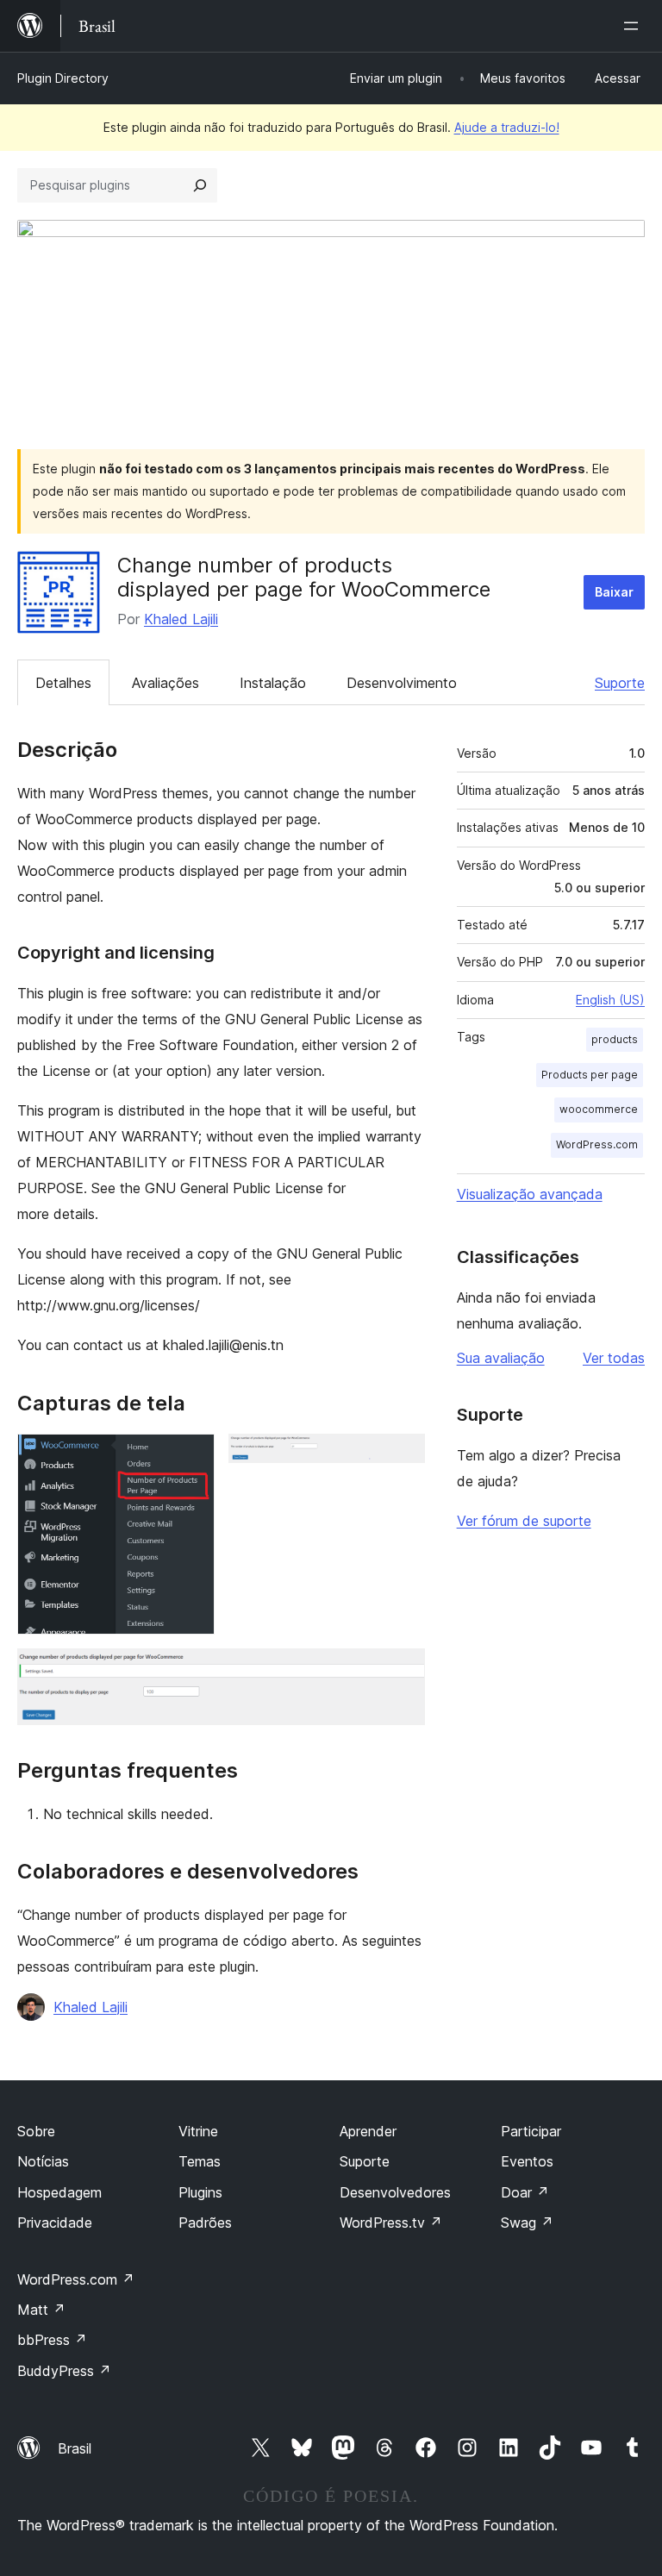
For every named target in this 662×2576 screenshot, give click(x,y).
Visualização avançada (530, 1194)
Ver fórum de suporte (524, 1521)
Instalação (273, 683)
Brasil (75, 2448)
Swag (527, 2223)
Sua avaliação (501, 1358)
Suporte (620, 683)
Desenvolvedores (395, 2192)
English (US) (610, 1000)
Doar (525, 2192)
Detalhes (63, 683)
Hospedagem (59, 2192)
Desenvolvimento (402, 683)
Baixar (614, 592)
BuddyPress (64, 2371)
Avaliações (165, 683)
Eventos (527, 2161)
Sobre (36, 2131)
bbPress (52, 2340)
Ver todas (614, 1358)
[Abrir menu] (634, 26)
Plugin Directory (63, 78)
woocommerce (599, 1109)
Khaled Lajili (181, 619)
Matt (41, 2310)
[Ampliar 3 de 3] (402, 1672)
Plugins (200, 2192)
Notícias (43, 2161)
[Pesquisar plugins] (200, 185)
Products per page (590, 1075)
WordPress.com (597, 1144)
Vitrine (198, 2131)
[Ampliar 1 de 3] (191, 1457)
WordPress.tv (391, 2223)
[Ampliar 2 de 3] (402, 1457)
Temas (200, 2161)
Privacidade (55, 2223)
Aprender (368, 2131)
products (615, 1039)
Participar (531, 2131)
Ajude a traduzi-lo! (507, 127)
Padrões (205, 2223)
